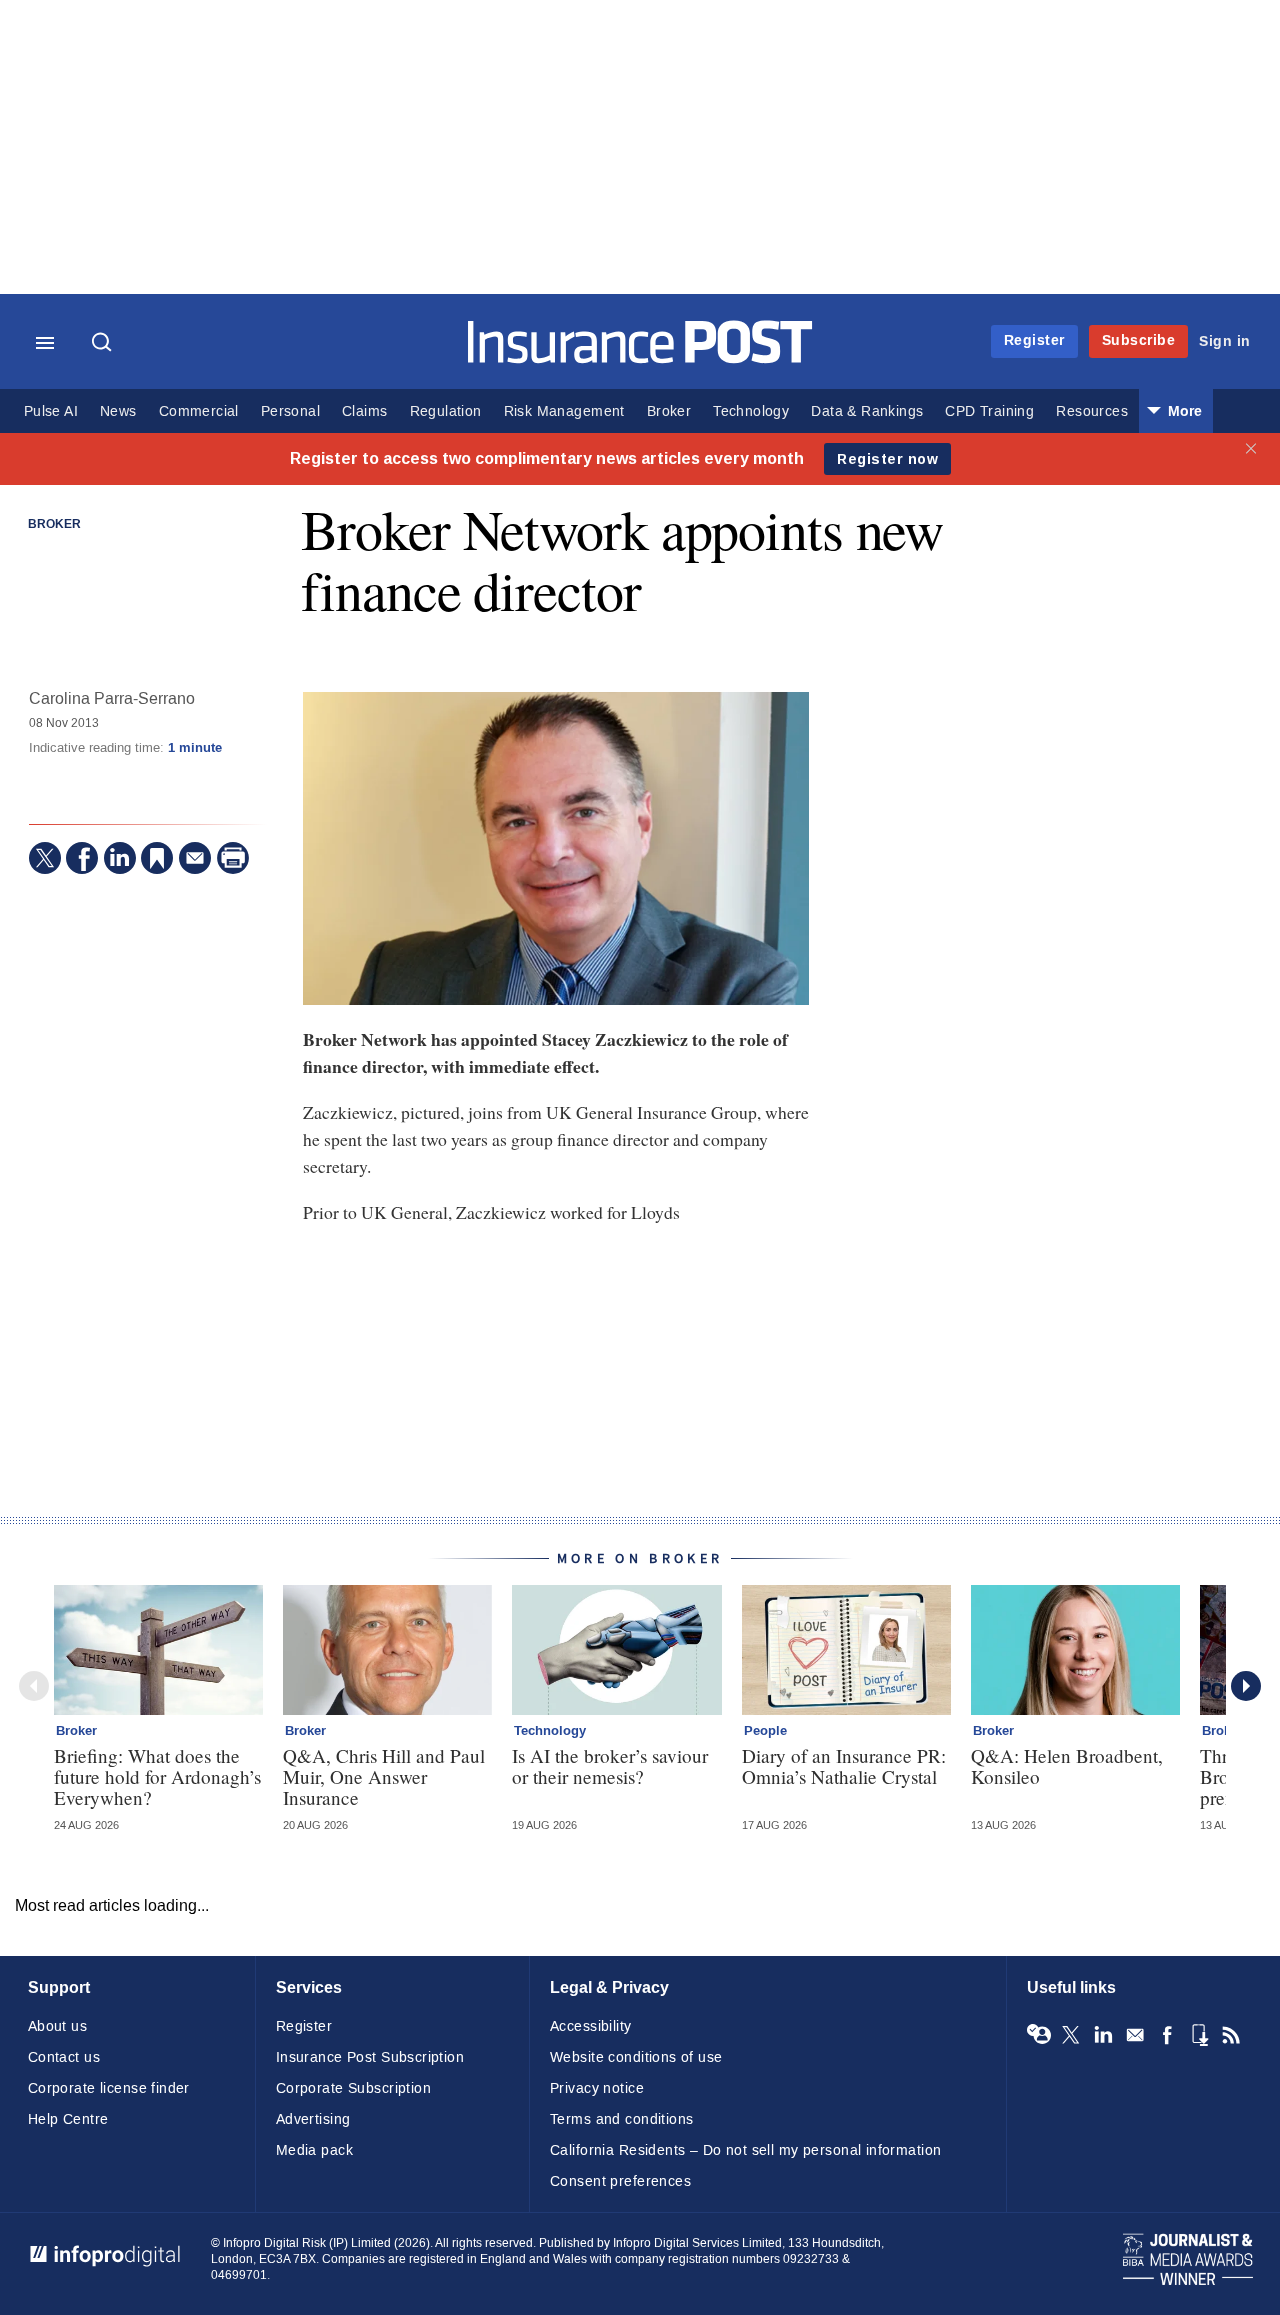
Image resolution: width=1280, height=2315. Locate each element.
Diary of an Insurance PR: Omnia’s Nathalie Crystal (844, 1766)
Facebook (1167, 2035)
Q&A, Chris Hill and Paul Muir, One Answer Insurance (384, 1776)
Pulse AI (51, 411)
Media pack (314, 2150)
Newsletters (1135, 2035)
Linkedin (1103, 2035)
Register (1034, 340)
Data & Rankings (867, 411)
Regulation (446, 411)
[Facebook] (82, 858)
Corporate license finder (109, 2088)
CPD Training (989, 411)
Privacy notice (597, 2088)
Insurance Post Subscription (370, 2057)
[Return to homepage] (640, 358)
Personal (290, 411)
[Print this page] (233, 858)
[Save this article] (157, 858)
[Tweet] (45, 858)
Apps (1199, 2035)
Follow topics (1039, 2035)
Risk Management (564, 411)
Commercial (199, 411)
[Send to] (195, 858)
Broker (669, 411)
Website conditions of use (636, 2057)
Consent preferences (620, 2181)
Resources (1092, 411)
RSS (1231, 2035)
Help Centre (68, 2119)
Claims (364, 411)
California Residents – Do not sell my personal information (745, 2150)
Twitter (1071, 2035)
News (118, 411)
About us (57, 2026)
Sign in (1225, 341)
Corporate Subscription (353, 2088)
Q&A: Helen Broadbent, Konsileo (1067, 1766)
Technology (751, 411)
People (765, 1731)
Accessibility (590, 2026)
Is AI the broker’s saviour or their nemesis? (610, 1766)
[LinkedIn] (120, 858)
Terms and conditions (621, 2119)
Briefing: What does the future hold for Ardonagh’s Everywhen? (157, 1776)
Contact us (64, 2057)
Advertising (313, 2119)
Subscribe (1139, 340)
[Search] (104, 344)
